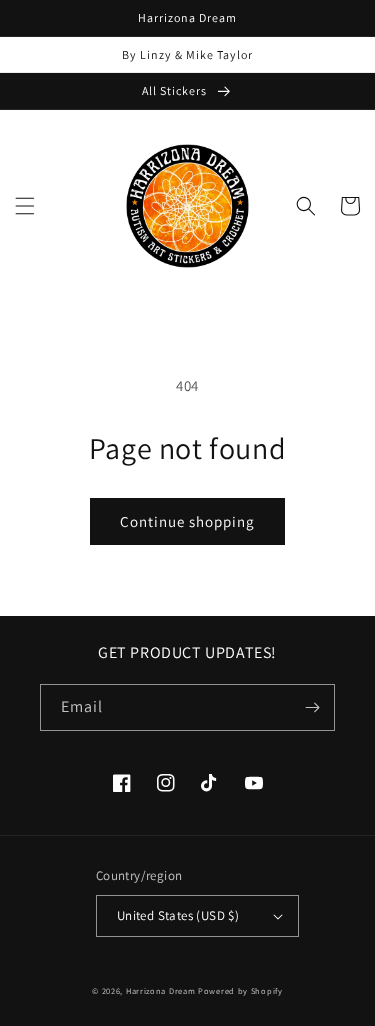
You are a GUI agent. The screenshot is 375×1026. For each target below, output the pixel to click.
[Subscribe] (312, 707)
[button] (25, 206)
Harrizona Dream (161, 990)
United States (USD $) (178, 915)
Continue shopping (187, 521)
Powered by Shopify (240, 990)
